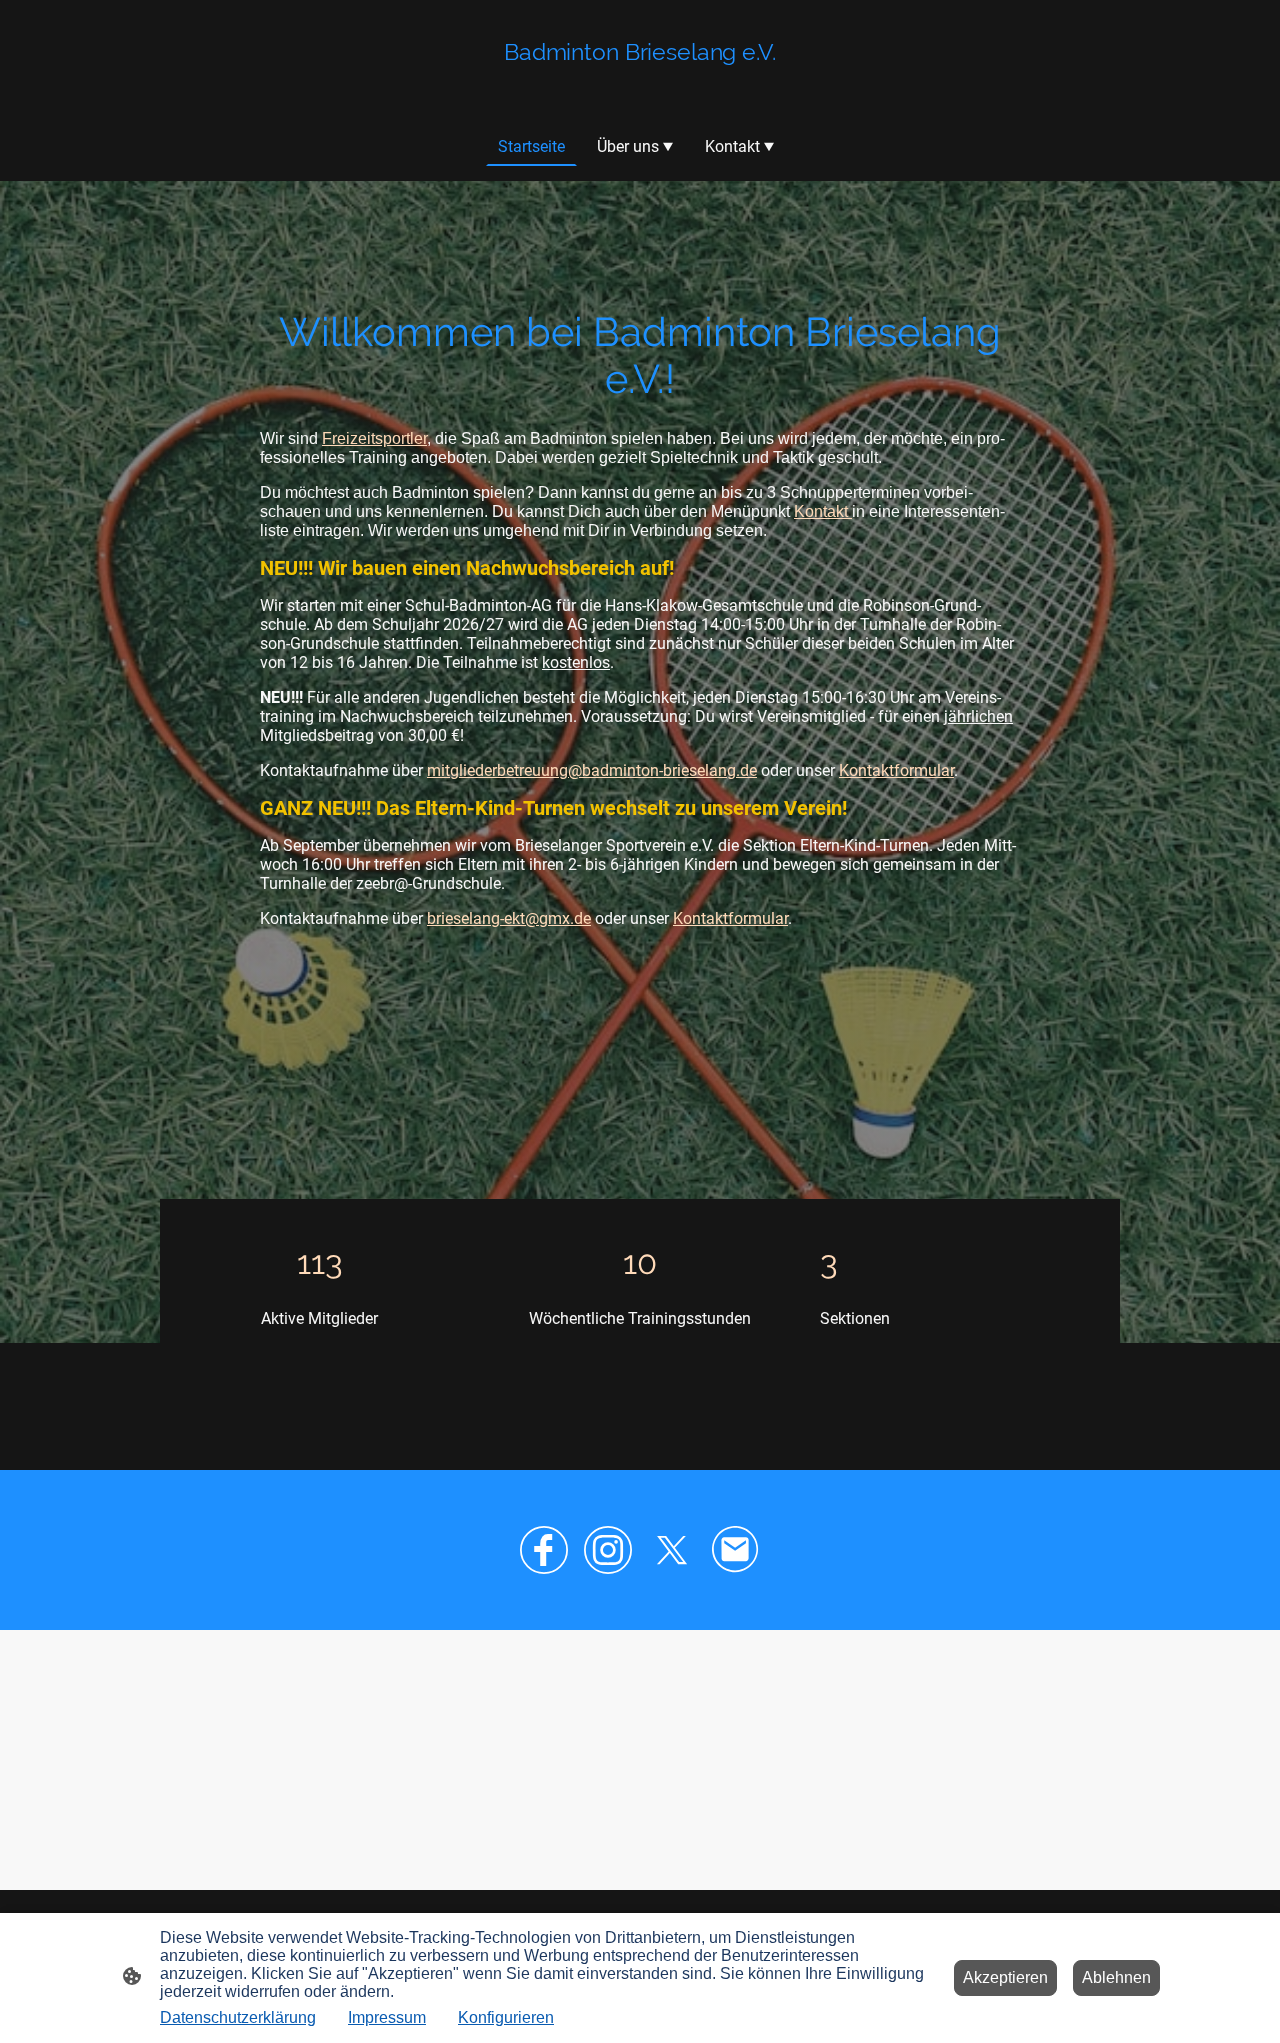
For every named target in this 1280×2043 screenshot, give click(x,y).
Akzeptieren (1005, 1977)
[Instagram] (608, 1550)
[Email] (736, 1550)
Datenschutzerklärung (238, 2017)
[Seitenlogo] (640, 85)
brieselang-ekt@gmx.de (509, 918)
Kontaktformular (896, 770)
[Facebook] (544, 1550)
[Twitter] (672, 1550)
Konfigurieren (506, 2017)
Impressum (387, 2017)
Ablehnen (1116, 1977)
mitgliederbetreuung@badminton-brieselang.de (592, 770)
